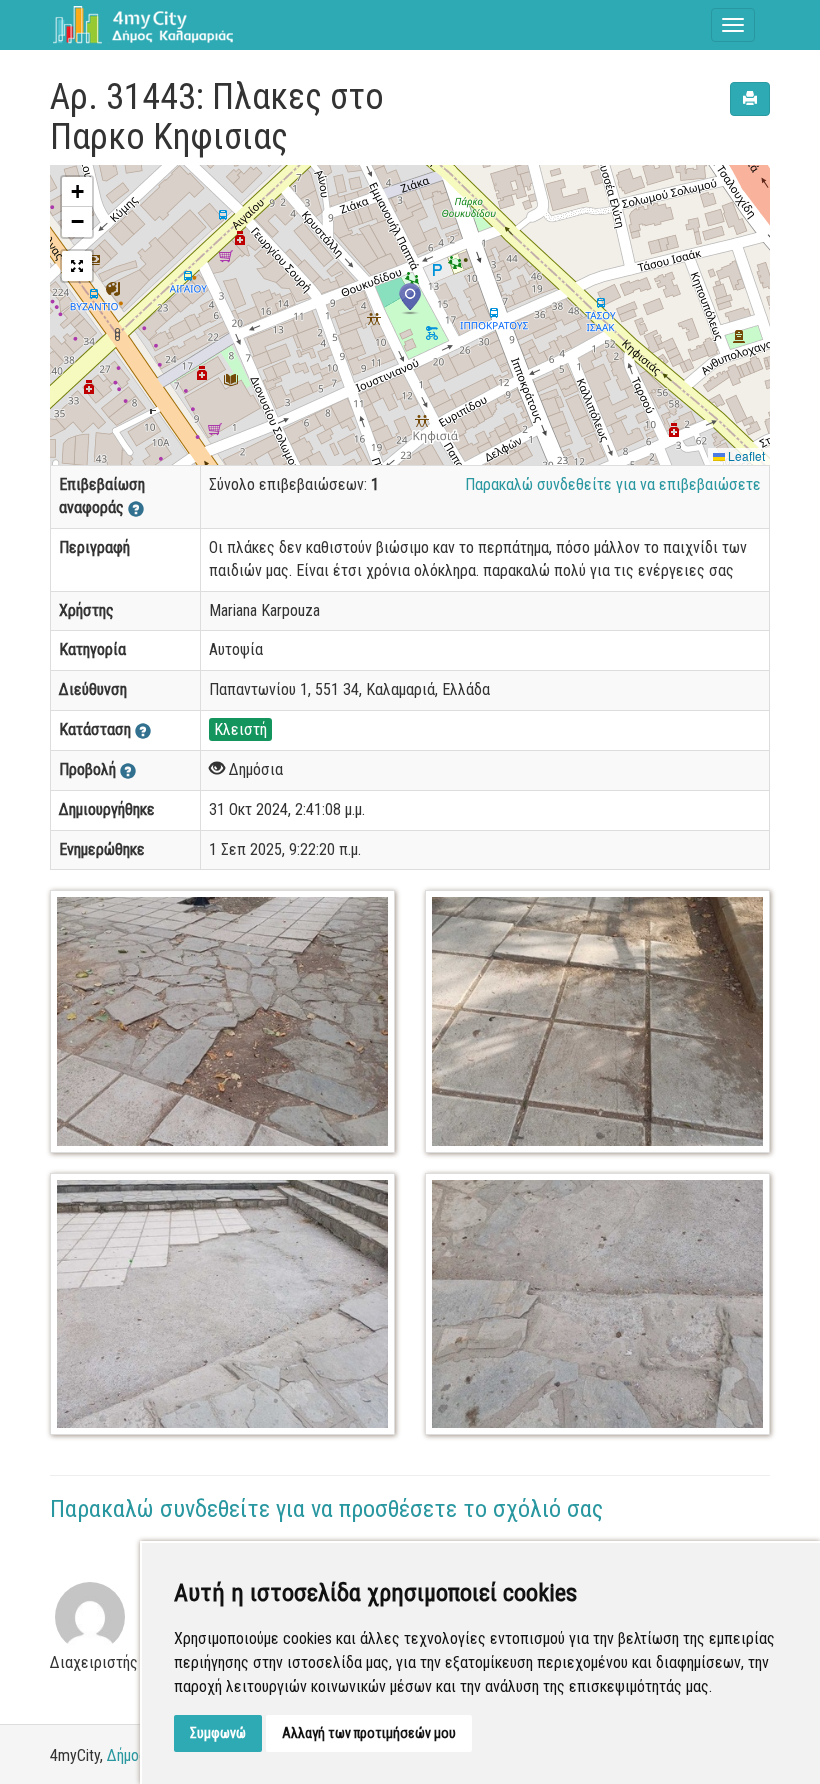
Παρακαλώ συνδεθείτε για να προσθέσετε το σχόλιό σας (326, 1509)
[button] (410, 299)
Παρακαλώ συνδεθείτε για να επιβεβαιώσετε (613, 484)
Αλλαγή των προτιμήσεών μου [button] (369, 1733)
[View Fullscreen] (77, 266)
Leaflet (745, 455)
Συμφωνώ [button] (218, 1733)
